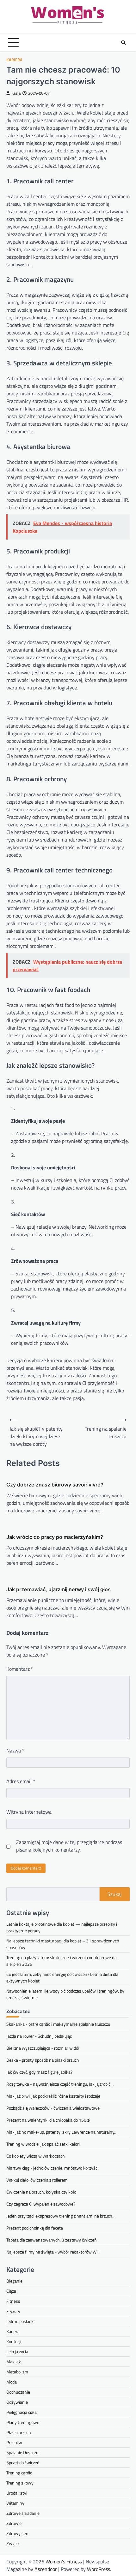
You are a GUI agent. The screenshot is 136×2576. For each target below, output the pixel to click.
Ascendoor (46, 2569)
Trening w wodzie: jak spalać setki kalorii (43, 2144)
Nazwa (15, 1751)
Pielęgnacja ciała (22, 2412)
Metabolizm (17, 2372)
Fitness (13, 2301)
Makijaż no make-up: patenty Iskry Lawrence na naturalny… (62, 2132)
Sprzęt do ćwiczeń (23, 2463)
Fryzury (13, 2311)
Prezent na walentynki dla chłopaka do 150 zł (48, 2120)
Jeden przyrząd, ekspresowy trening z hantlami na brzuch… (61, 2216)
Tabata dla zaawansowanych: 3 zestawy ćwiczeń (52, 2240)
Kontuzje (14, 2341)
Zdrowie (14, 2523)
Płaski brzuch (19, 2432)
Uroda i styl (17, 2493)
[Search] (123, 43)
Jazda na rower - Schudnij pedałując (39, 2036)
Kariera (14, 60)
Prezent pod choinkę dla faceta (35, 2228)
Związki (13, 2543)
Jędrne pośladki (20, 2321)
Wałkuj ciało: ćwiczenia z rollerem (37, 2180)
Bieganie (14, 2281)
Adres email (21, 1781)
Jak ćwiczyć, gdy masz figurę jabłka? (39, 2072)
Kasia (16, 93)
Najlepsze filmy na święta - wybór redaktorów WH (53, 2252)
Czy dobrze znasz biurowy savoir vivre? (55, 1485)
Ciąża (11, 2291)
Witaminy (15, 2503)
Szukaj (115, 1894)
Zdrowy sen (17, 2533)
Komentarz (20, 1669)
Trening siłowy (20, 2483)
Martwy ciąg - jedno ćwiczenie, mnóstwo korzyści (52, 2168)
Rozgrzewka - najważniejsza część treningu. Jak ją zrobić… (60, 2084)
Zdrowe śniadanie (23, 2513)
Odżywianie (17, 2402)
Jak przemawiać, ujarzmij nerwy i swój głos (59, 1589)
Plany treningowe (23, 2422)
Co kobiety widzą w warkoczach (36, 2156)
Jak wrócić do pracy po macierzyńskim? (55, 1537)
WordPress (99, 2569)
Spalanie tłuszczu (22, 2452)
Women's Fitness (64, 2561)
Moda (12, 2382)
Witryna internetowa (29, 1812)
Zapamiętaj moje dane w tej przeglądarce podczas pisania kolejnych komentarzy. (69, 1846)
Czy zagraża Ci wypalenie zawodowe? (41, 2204)
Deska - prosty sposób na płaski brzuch (43, 2060)
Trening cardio (19, 2473)
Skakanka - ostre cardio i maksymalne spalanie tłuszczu (58, 2024)
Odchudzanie (18, 2392)
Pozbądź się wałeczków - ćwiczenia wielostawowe (53, 2108)
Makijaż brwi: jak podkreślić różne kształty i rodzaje (53, 2096)
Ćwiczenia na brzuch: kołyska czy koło (41, 2192)
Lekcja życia (17, 2351)
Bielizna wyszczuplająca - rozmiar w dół (43, 2048)
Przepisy (14, 2442)
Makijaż (13, 2362)
